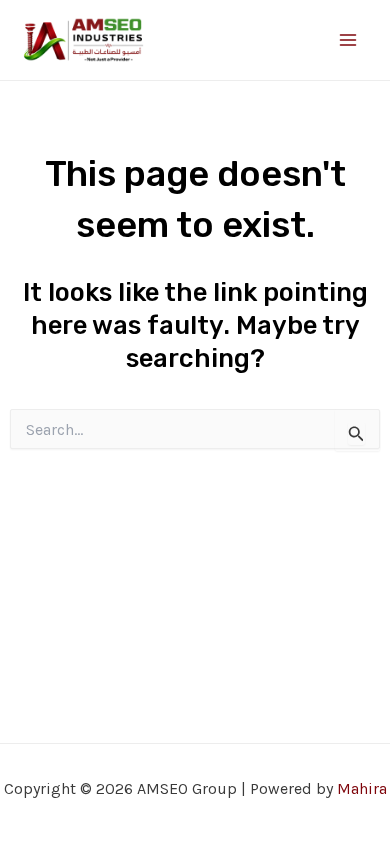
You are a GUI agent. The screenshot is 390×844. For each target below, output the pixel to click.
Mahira (362, 788)
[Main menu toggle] (348, 40)
